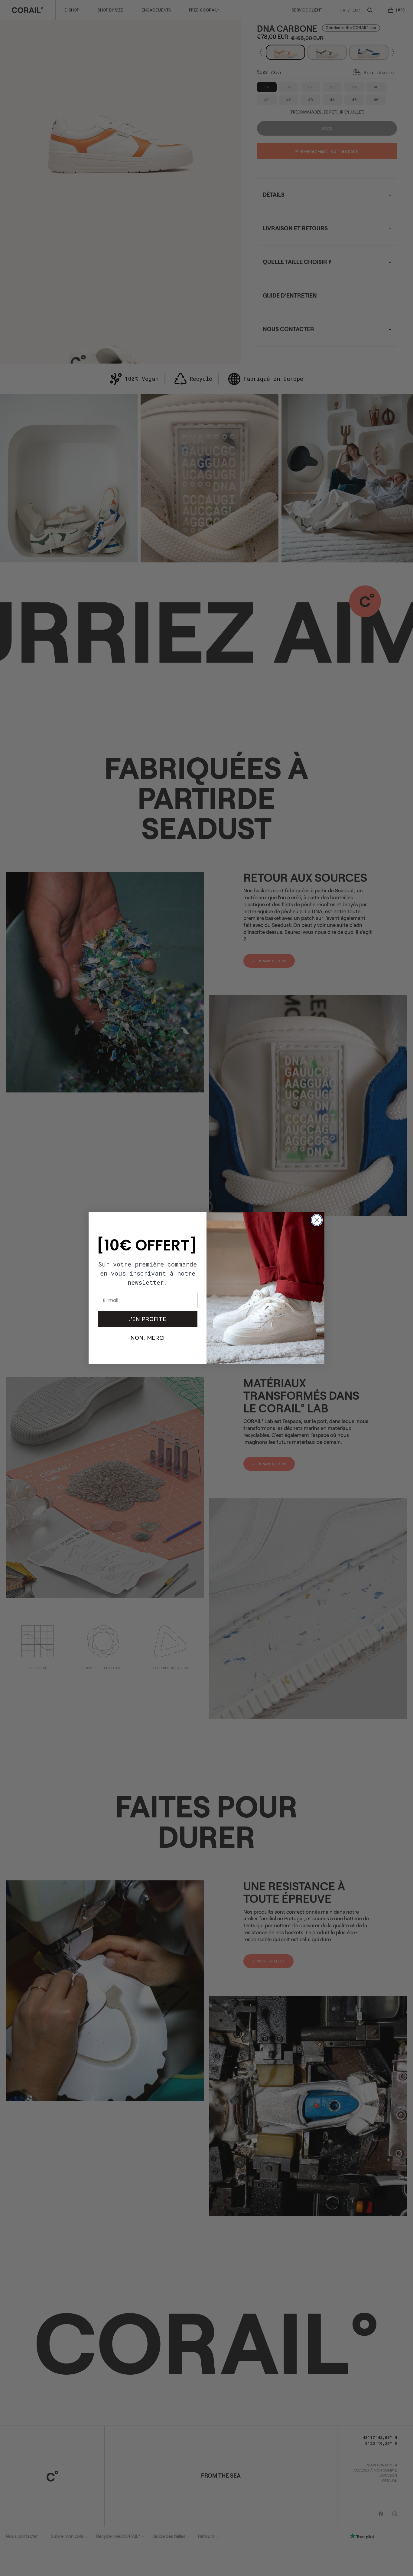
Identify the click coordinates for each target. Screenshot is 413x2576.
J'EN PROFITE (148, 1319)
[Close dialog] (317, 1220)
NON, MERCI (148, 1338)
